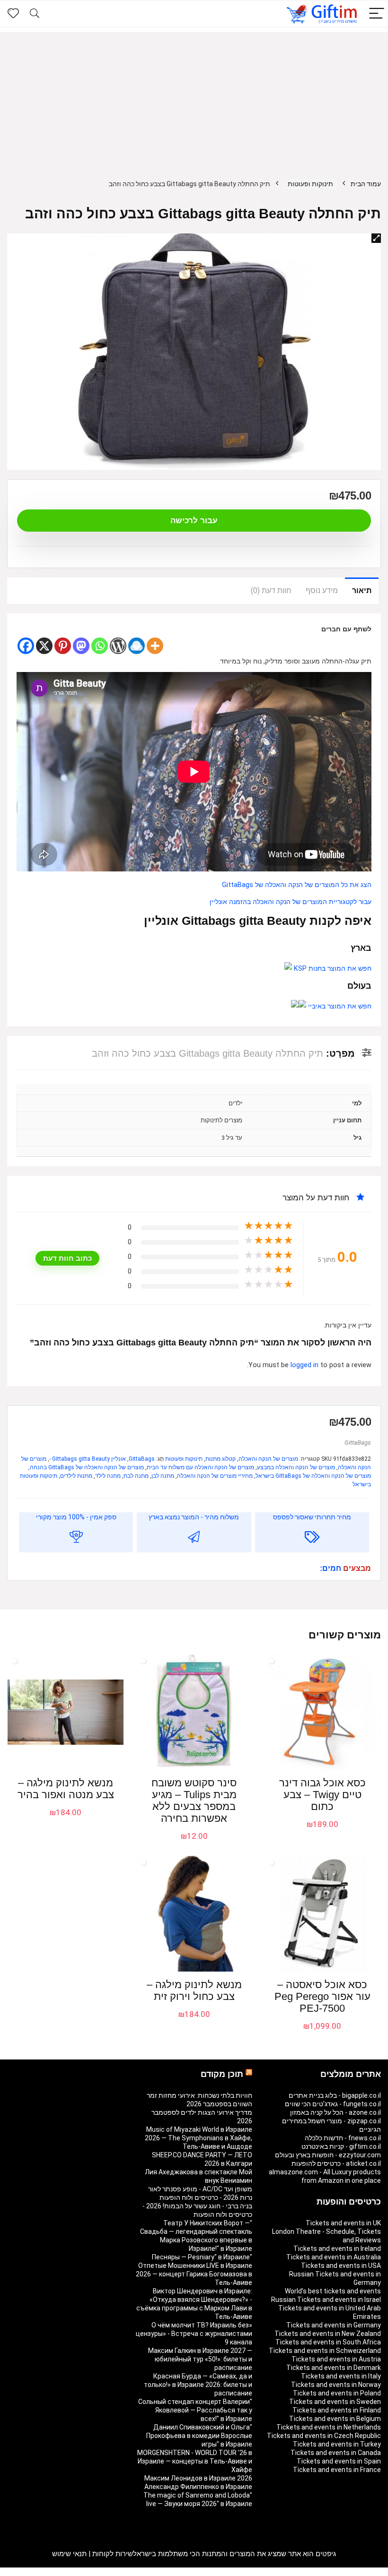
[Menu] (377, 14)
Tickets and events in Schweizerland (325, 2351)
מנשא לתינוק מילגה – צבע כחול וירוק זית (194, 1990)
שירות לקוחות (113, 2554)
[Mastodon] (81, 646)
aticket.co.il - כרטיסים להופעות (336, 2163)
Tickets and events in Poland (337, 2393)
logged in (305, 1365)
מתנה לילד (108, 1476)
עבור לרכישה (194, 521)
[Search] (35, 14)
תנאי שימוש (69, 2554)
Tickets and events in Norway (336, 2385)
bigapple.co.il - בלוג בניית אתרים (335, 2095)
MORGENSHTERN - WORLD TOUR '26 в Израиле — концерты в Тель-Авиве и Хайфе (195, 2461)
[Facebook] (26, 646)
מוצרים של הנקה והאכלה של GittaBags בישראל (313, 1476)
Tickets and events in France (337, 2470)
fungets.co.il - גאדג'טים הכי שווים (333, 2104)
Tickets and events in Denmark (334, 2368)
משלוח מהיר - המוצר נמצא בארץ (194, 1517)
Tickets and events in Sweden (335, 2402)
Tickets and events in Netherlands (329, 2427)
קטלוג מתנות (220, 1459)
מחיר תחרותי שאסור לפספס (312, 1517)
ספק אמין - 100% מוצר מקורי (76, 1517)
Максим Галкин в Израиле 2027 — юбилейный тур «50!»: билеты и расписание (200, 2359)
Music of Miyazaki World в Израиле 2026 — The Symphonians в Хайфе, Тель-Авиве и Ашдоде (198, 2138)
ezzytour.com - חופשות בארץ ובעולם (328, 2155)
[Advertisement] (194, 98)
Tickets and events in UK (343, 2223)
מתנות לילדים (76, 1476)
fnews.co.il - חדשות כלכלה (343, 2138)
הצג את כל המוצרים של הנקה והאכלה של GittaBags (297, 885)
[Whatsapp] (100, 646)
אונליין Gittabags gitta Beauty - (88, 1459)
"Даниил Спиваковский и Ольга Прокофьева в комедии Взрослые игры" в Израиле (199, 2436)
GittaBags (358, 1443)
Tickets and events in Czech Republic (324, 2436)
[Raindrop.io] (137, 646)
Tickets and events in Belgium (335, 2419)
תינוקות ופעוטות (310, 184)
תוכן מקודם (222, 2074)
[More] (155, 646)
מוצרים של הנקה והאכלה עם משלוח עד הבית (200, 1467)
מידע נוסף (322, 590)
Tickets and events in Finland (337, 2410)
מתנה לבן (163, 1476)
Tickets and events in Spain (339, 2461)
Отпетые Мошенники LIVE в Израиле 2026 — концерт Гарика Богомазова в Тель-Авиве (194, 2274)
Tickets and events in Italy (341, 2376)
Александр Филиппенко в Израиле (198, 2487)
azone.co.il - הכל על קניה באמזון (335, 2112)
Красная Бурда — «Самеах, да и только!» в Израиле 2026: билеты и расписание (198, 2385)
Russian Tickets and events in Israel (326, 2300)
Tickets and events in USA (341, 2266)
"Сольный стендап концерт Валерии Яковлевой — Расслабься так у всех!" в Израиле (195, 2410)
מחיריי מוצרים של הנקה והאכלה (215, 1476)
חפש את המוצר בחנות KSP (332, 969)
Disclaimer (62, 2572)
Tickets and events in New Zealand (328, 2334)
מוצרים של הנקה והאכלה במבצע (296, 1467)
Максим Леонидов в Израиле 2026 (198, 2478)
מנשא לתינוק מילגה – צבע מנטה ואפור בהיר (66, 1789)
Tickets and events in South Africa (328, 2342)
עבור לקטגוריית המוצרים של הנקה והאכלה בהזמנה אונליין (291, 902)
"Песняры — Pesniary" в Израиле (202, 2257)
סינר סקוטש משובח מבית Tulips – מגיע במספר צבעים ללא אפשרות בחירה (194, 1801)
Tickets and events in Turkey (337, 2444)
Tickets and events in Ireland (337, 2249)
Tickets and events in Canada (336, 2453)
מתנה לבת (136, 1476)
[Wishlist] (13, 14)
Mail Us (32, 2572)
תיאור (362, 590)
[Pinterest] (63, 646)
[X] (44, 646)
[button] (376, 238)
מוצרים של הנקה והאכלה (268, 1459)
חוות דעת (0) (271, 590)
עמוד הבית (366, 184)
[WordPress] (118, 646)
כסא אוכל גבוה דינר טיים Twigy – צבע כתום (322, 1795)
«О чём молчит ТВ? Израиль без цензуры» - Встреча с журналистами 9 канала (194, 2334)
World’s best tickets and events (333, 2291)
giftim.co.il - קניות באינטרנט (341, 2146)
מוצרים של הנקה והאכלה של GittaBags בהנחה (87, 1467)
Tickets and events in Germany (334, 2325)
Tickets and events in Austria (336, 2359)
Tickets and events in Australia (334, 2257)
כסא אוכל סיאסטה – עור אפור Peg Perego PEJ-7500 (322, 1996)
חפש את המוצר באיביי (339, 1006)
